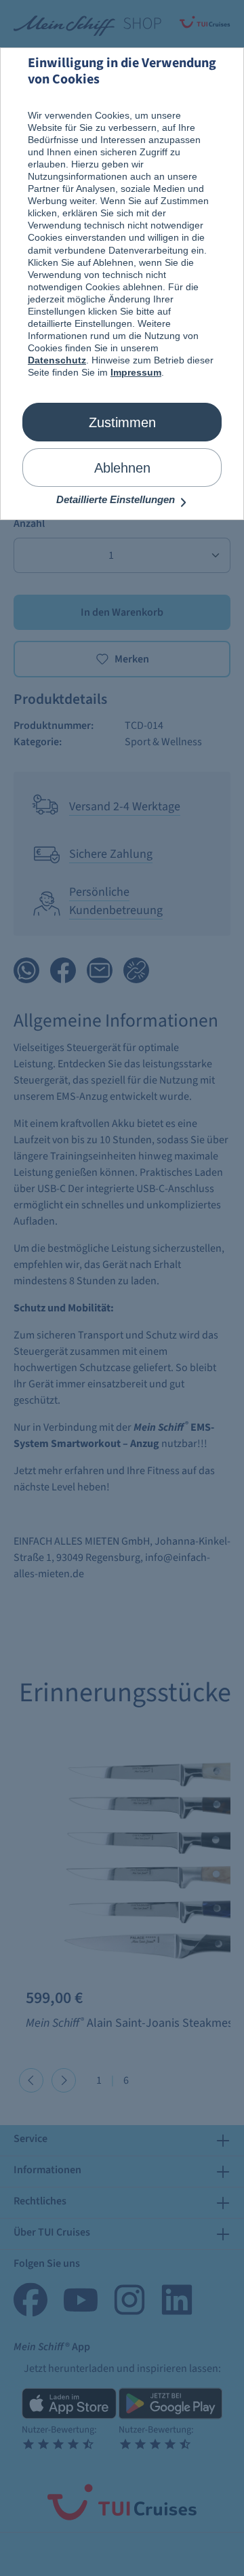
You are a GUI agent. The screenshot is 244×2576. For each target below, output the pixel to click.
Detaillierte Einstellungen (117, 499)
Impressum (136, 372)
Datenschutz (57, 360)
